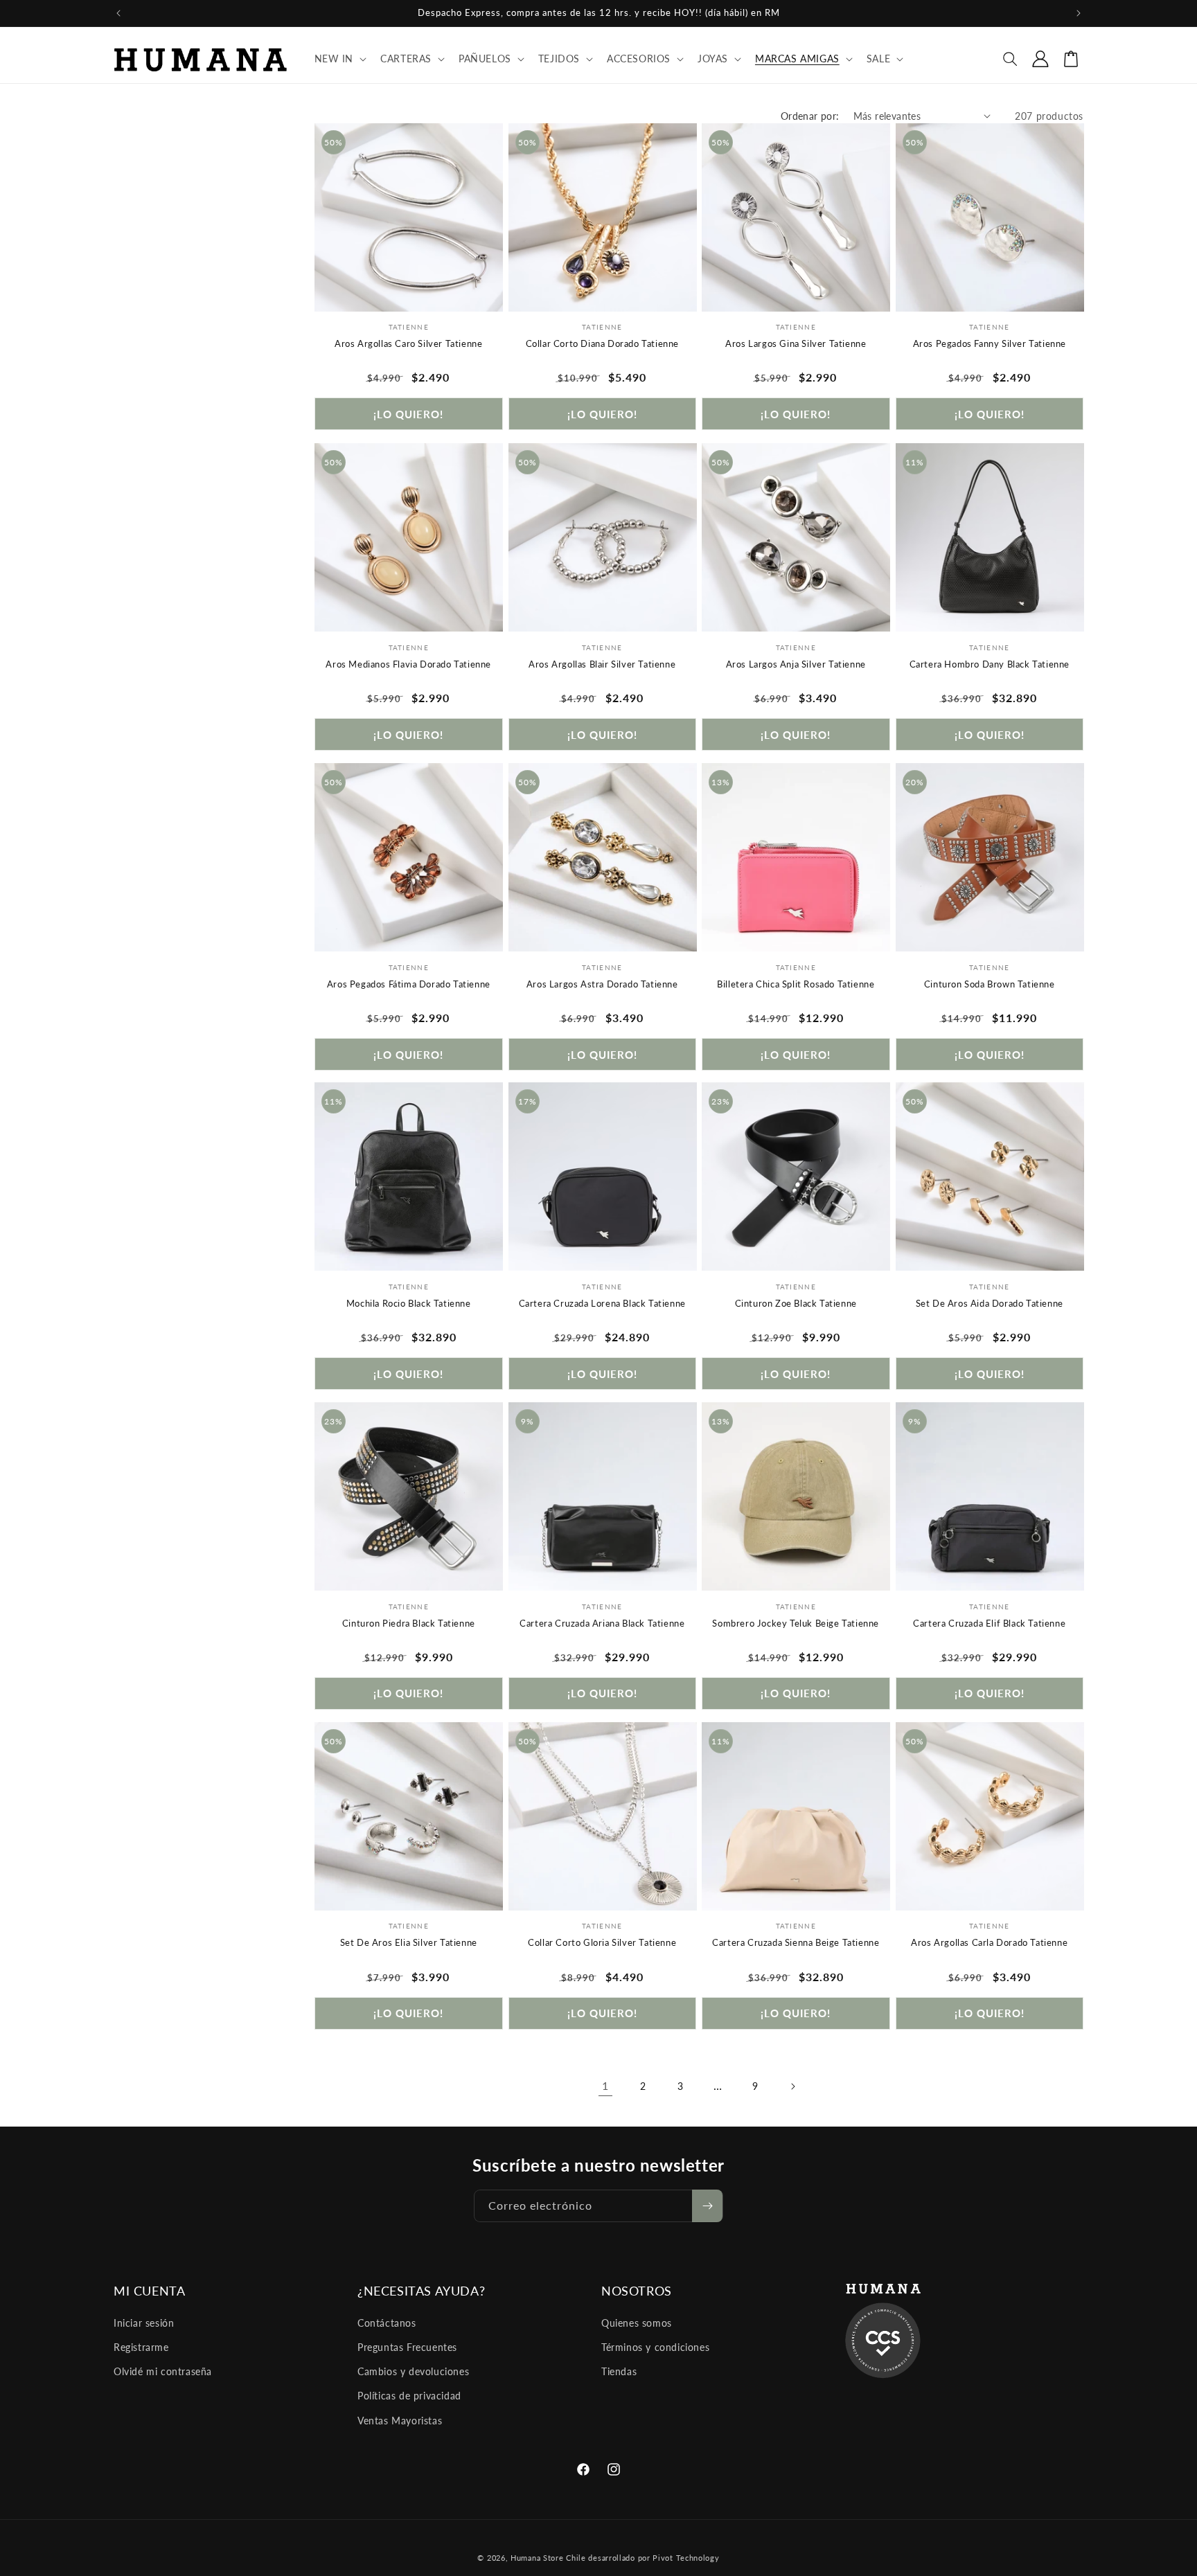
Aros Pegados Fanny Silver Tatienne (990, 343)
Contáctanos (387, 2324)
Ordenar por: (810, 116)
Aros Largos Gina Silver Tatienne (796, 343)
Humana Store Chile (549, 2558)
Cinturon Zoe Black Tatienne (796, 1303)
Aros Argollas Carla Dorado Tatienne (989, 1943)
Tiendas (619, 2372)
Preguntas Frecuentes (407, 2348)
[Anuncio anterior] (118, 13)
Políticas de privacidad (409, 2396)
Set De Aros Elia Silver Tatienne (409, 1943)
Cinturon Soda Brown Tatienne (990, 983)
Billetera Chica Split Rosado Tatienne (796, 983)
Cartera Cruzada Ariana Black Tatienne (602, 1623)
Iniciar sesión (144, 2324)
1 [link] (605, 2086)
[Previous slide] (328, 217)
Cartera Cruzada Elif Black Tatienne (989, 1623)
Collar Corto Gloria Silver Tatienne (602, 1943)
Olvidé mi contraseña (163, 2372)
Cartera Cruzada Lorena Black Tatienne (602, 1303)
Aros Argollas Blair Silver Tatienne (602, 663)
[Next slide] (489, 217)
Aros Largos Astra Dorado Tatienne (602, 983)
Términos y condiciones (655, 2348)
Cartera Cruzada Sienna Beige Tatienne (796, 1943)
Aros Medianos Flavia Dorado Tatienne (408, 663)
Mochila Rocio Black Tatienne (409, 1303)
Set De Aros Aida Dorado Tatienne (990, 1303)
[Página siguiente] (792, 2086)
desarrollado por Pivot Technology (654, 2558)
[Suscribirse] (707, 2206)
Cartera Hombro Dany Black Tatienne (990, 663)
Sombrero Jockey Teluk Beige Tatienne (796, 1623)
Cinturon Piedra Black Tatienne (409, 1623)
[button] (339, 59)
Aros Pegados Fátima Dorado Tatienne (409, 983)
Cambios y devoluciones (413, 2372)
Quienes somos (637, 2324)
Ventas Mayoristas (400, 2421)
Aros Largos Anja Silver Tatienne (796, 663)
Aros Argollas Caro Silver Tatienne (408, 343)
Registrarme (141, 2348)
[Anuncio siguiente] (1079, 13)
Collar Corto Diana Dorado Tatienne (602, 343)
